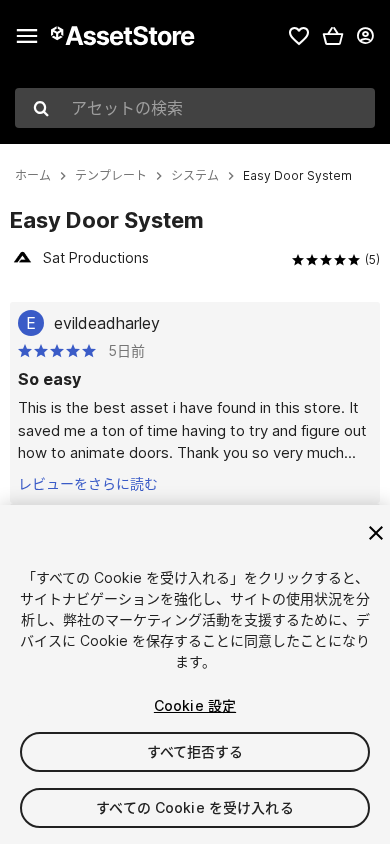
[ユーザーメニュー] (365, 36)
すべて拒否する (195, 751)
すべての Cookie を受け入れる (195, 807)
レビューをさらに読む (88, 483)
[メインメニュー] (27, 36)
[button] (333, 36)
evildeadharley (107, 323)
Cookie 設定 (195, 705)
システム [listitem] (195, 176)
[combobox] (195, 108)
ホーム (33, 176)
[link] (299, 36)
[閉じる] (376, 533)
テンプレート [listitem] (111, 176)
